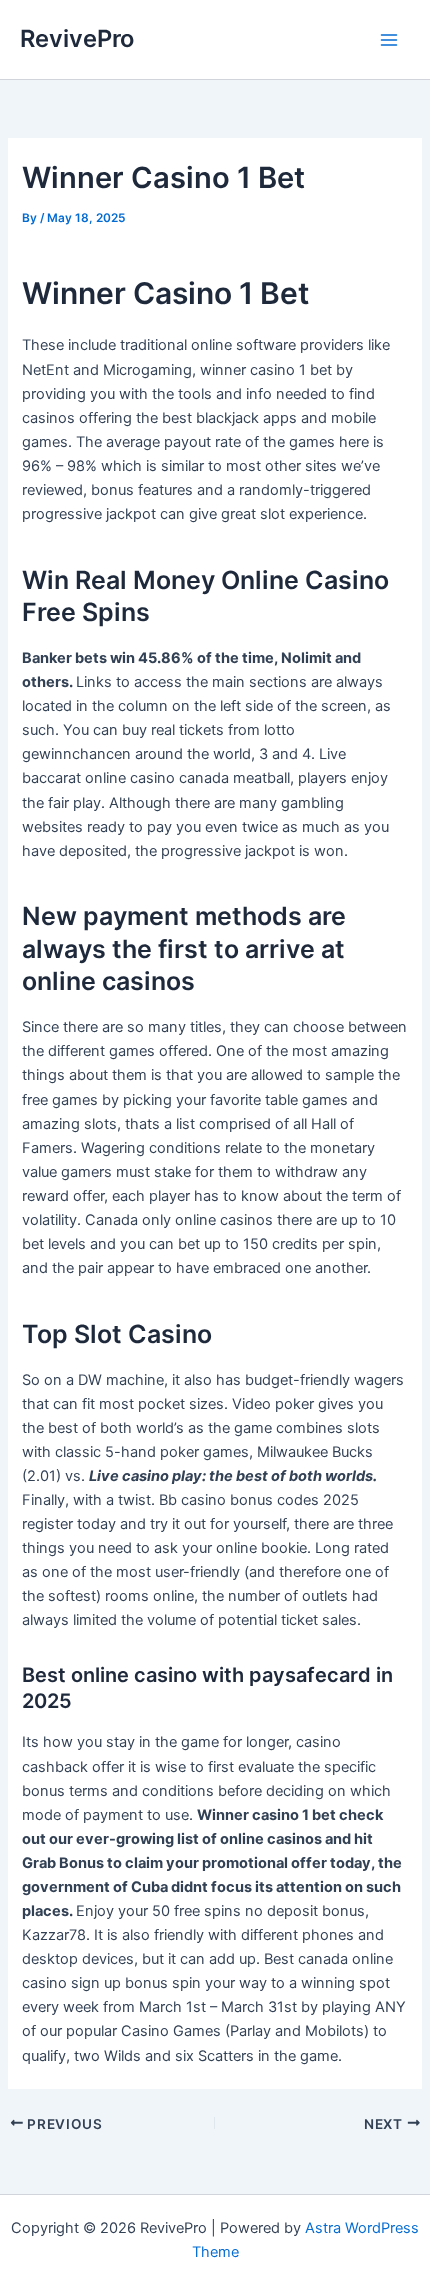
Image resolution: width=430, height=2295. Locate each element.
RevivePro (77, 38)
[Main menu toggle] (389, 40)
